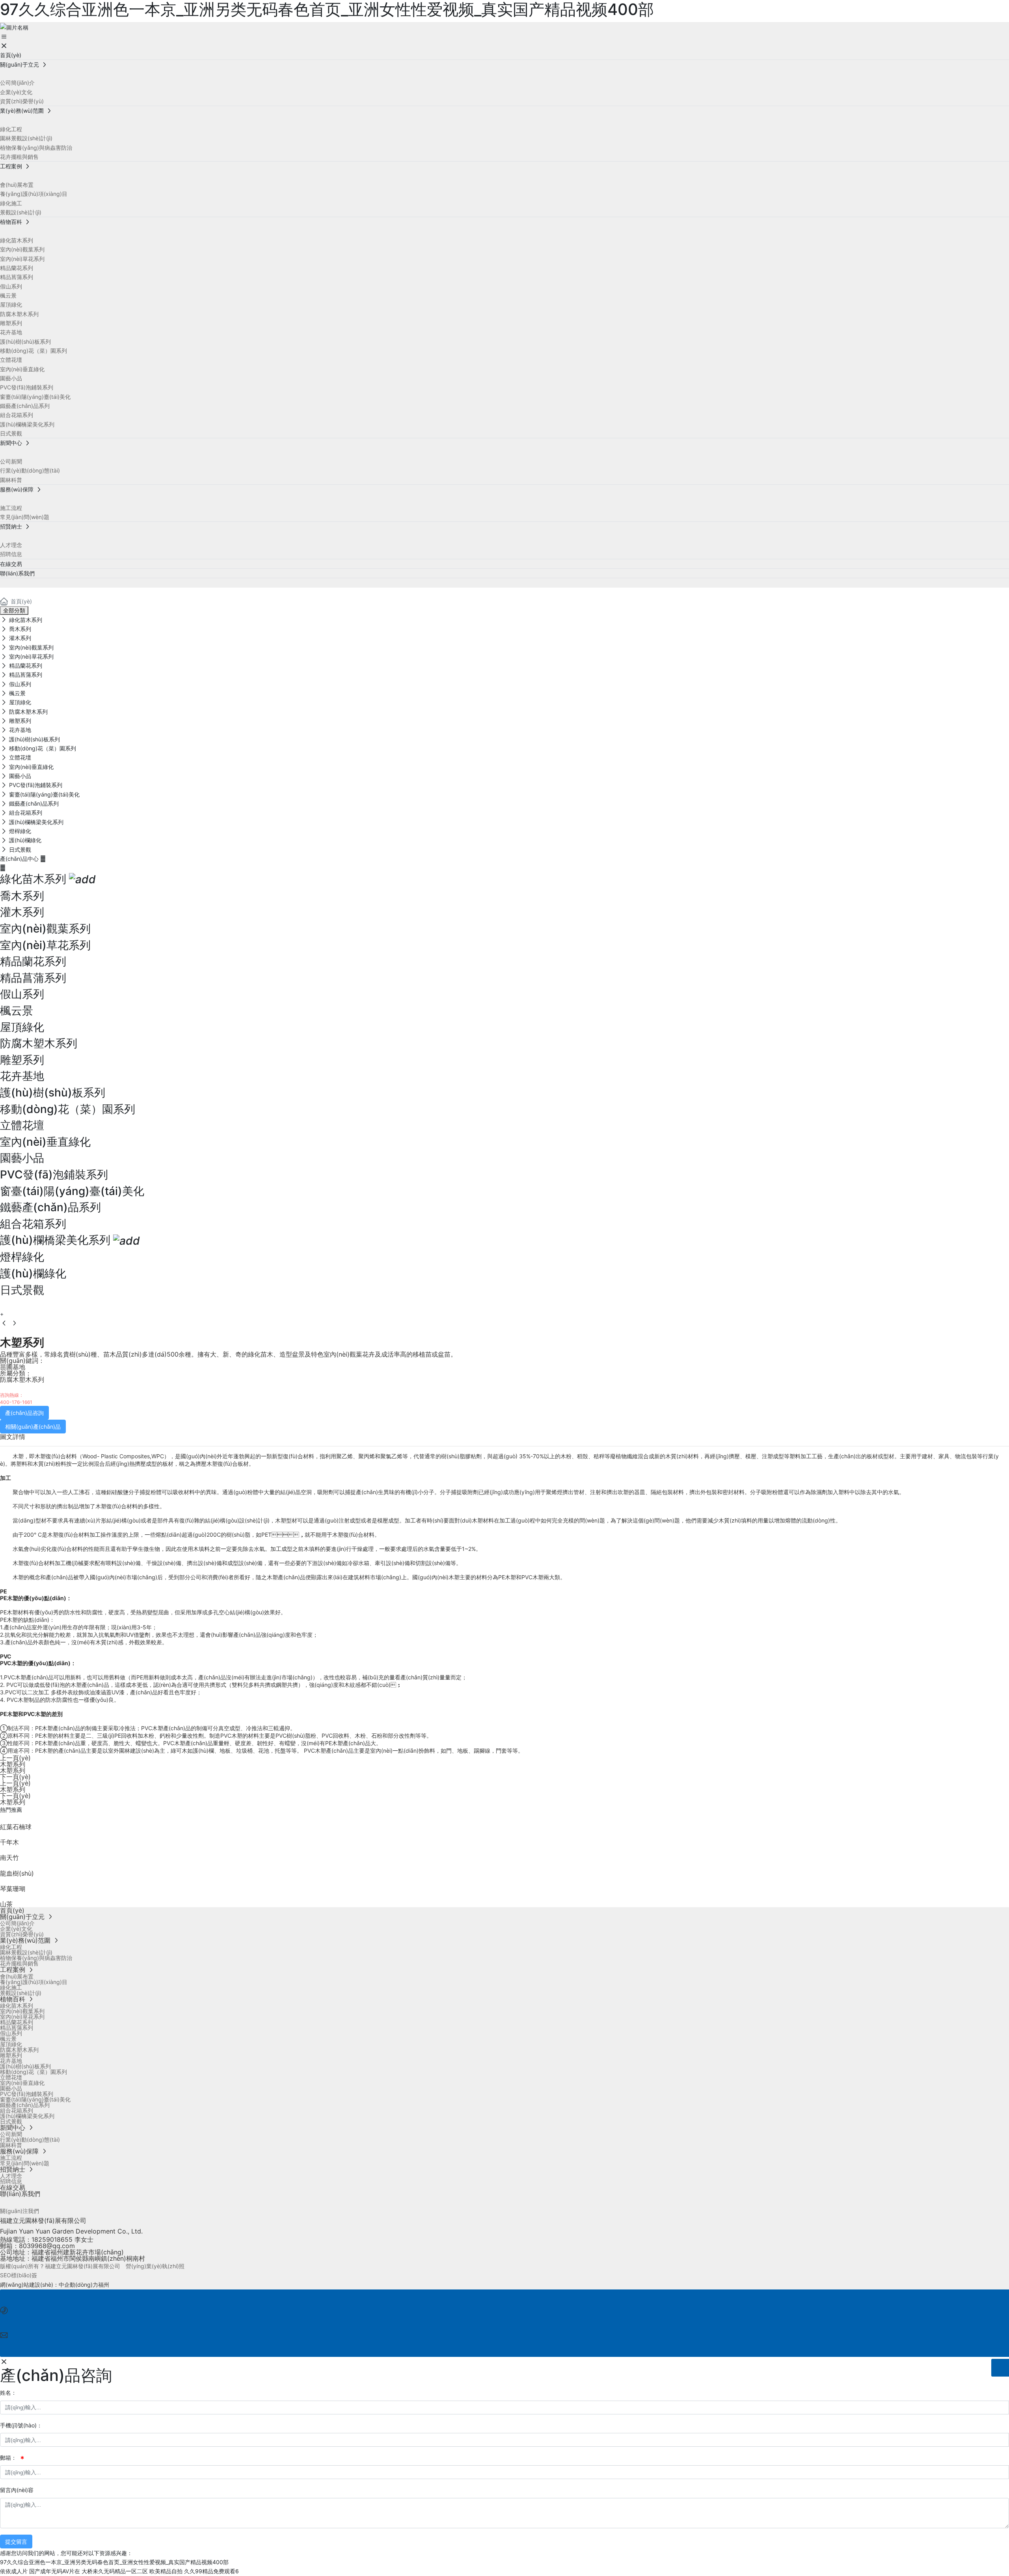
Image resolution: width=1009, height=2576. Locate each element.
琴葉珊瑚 (13, 1889)
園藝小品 (22, 1158)
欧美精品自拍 (166, 2571)
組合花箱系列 (33, 1224)
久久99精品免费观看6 (211, 2571)
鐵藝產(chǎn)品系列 (50, 1207)
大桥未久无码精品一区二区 (115, 2571)
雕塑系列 (22, 1060)
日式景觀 (22, 1290)
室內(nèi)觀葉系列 (45, 929)
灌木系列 (22, 912)
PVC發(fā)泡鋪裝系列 (54, 1174)
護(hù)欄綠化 (33, 1273)
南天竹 (9, 1858)
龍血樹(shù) (17, 1873)
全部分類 (14, 610)
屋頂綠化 (22, 1027)
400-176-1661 (16, 1402)
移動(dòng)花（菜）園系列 (68, 1109)
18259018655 (52, 2239)
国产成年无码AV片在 (55, 2571)
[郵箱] (505, 2323)
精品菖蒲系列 (33, 978)
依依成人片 (14, 2571)
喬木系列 (22, 896)
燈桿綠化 (22, 1257)
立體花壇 (22, 1125)
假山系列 (22, 994)
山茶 (6, 1904)
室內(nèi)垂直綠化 (45, 1142)
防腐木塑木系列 (39, 1043)
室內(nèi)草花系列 (45, 945)
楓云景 (17, 1011)
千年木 (9, 1842)
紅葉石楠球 (16, 1827)
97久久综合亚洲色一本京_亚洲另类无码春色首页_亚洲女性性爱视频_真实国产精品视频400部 (114, 2562)
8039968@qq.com (47, 2246)
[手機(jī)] (505, 2298)
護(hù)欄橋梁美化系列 (55, 1240)
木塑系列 (13, 1764)
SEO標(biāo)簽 (19, 2275)
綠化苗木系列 (33, 879)
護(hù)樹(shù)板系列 (53, 1093)
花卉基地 (22, 1076)
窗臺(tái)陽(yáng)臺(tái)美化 (72, 1191)
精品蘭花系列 (33, 961)
